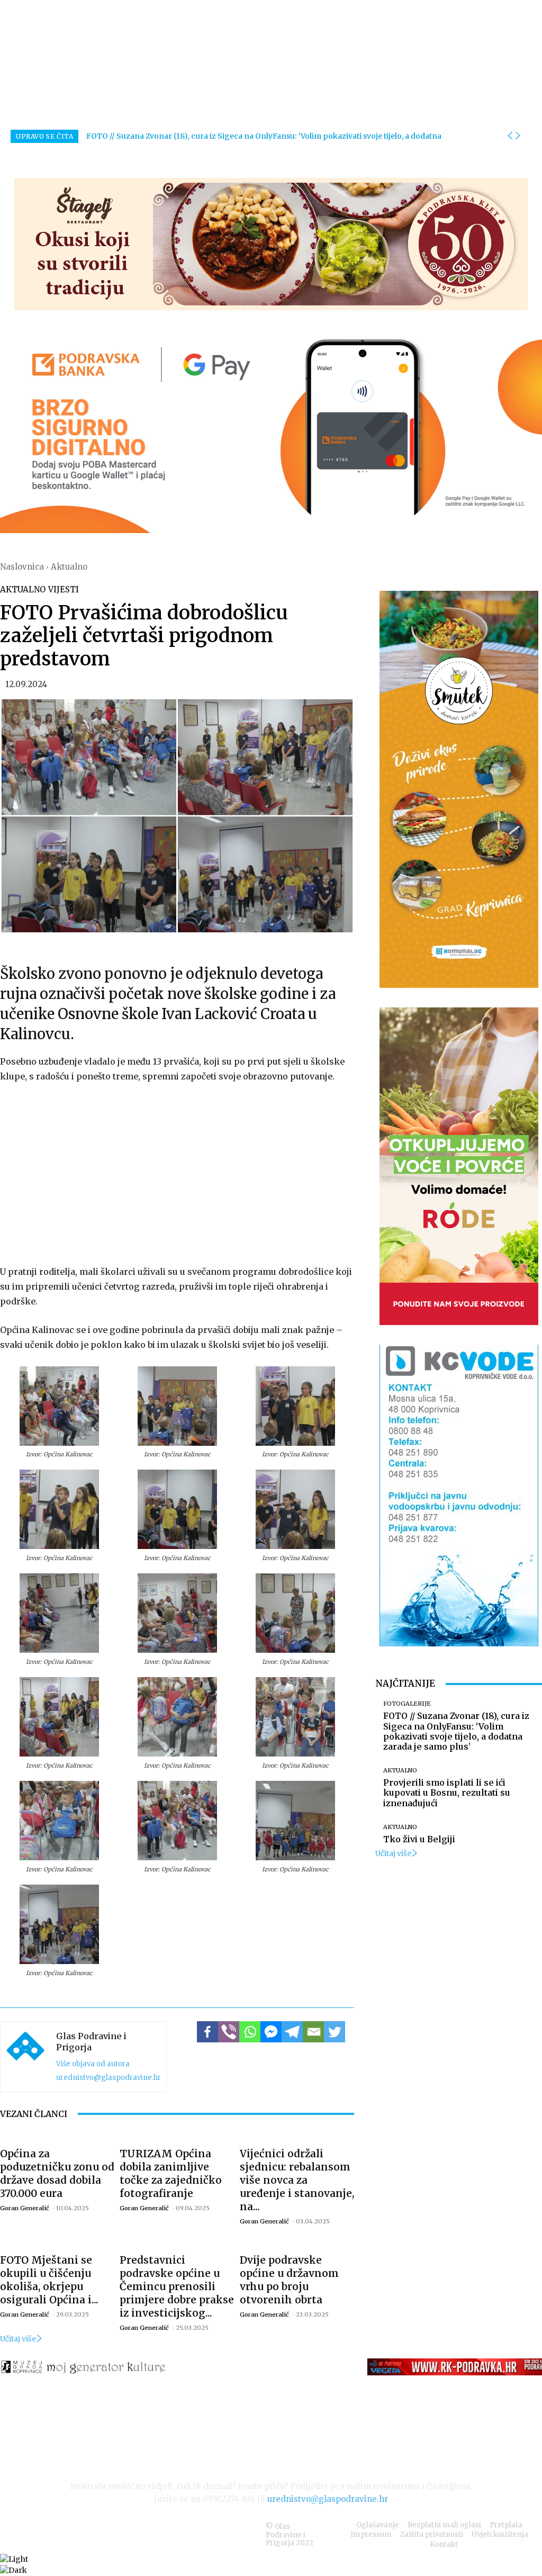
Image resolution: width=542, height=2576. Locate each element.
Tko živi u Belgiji (419, 1839)
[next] (518, 136)
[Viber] (229, 2032)
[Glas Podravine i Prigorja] (25, 2057)
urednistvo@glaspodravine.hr (109, 2078)
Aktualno (69, 567)
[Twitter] (335, 2032)
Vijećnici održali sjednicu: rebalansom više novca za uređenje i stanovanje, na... (297, 2180)
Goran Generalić (25, 2208)
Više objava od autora (93, 2064)
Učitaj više (18, 2339)
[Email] (313, 2032)
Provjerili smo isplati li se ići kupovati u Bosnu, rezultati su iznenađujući (447, 1793)
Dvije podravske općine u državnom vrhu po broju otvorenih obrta (289, 2280)
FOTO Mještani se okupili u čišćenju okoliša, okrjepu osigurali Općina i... (49, 2280)
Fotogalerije (407, 1704)
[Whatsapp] (250, 2032)
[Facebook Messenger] (271, 2032)
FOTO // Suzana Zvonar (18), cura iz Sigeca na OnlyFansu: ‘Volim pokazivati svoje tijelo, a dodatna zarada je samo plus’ (456, 1731)
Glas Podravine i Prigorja (91, 2042)
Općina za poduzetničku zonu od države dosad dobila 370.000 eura (57, 2173)
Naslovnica (22, 567)
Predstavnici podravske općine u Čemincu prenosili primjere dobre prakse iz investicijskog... (177, 2286)
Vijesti (64, 589)
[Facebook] (207, 2032)
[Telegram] (292, 2032)
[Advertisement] (177, 1172)
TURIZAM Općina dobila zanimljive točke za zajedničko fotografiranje (171, 2173)
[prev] (510, 136)
